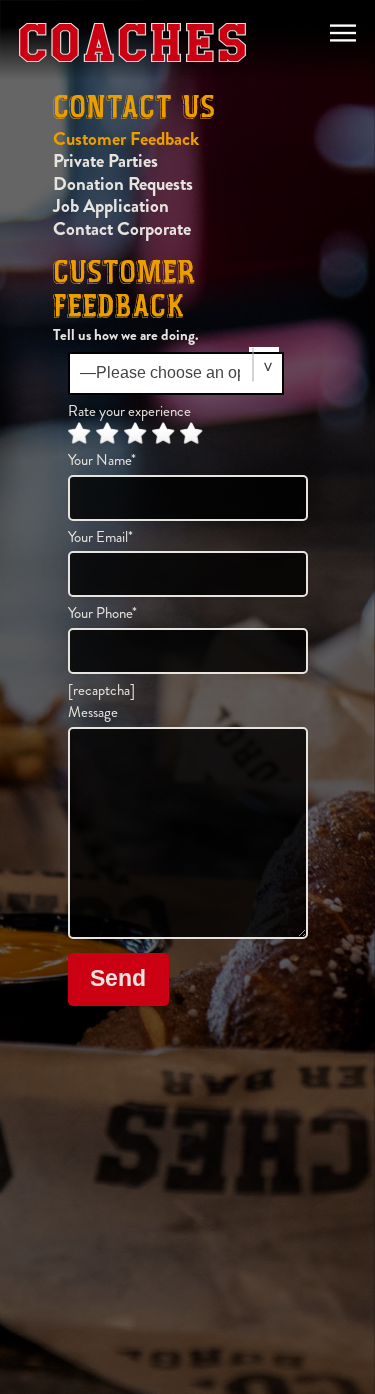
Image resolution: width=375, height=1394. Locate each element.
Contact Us (134, 110)
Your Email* (100, 538)
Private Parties (105, 160)
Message (93, 713)
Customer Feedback (126, 138)
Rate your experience (129, 411)
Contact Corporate (122, 228)
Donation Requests (123, 183)
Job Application (111, 205)
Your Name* (102, 461)
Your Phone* (102, 614)
